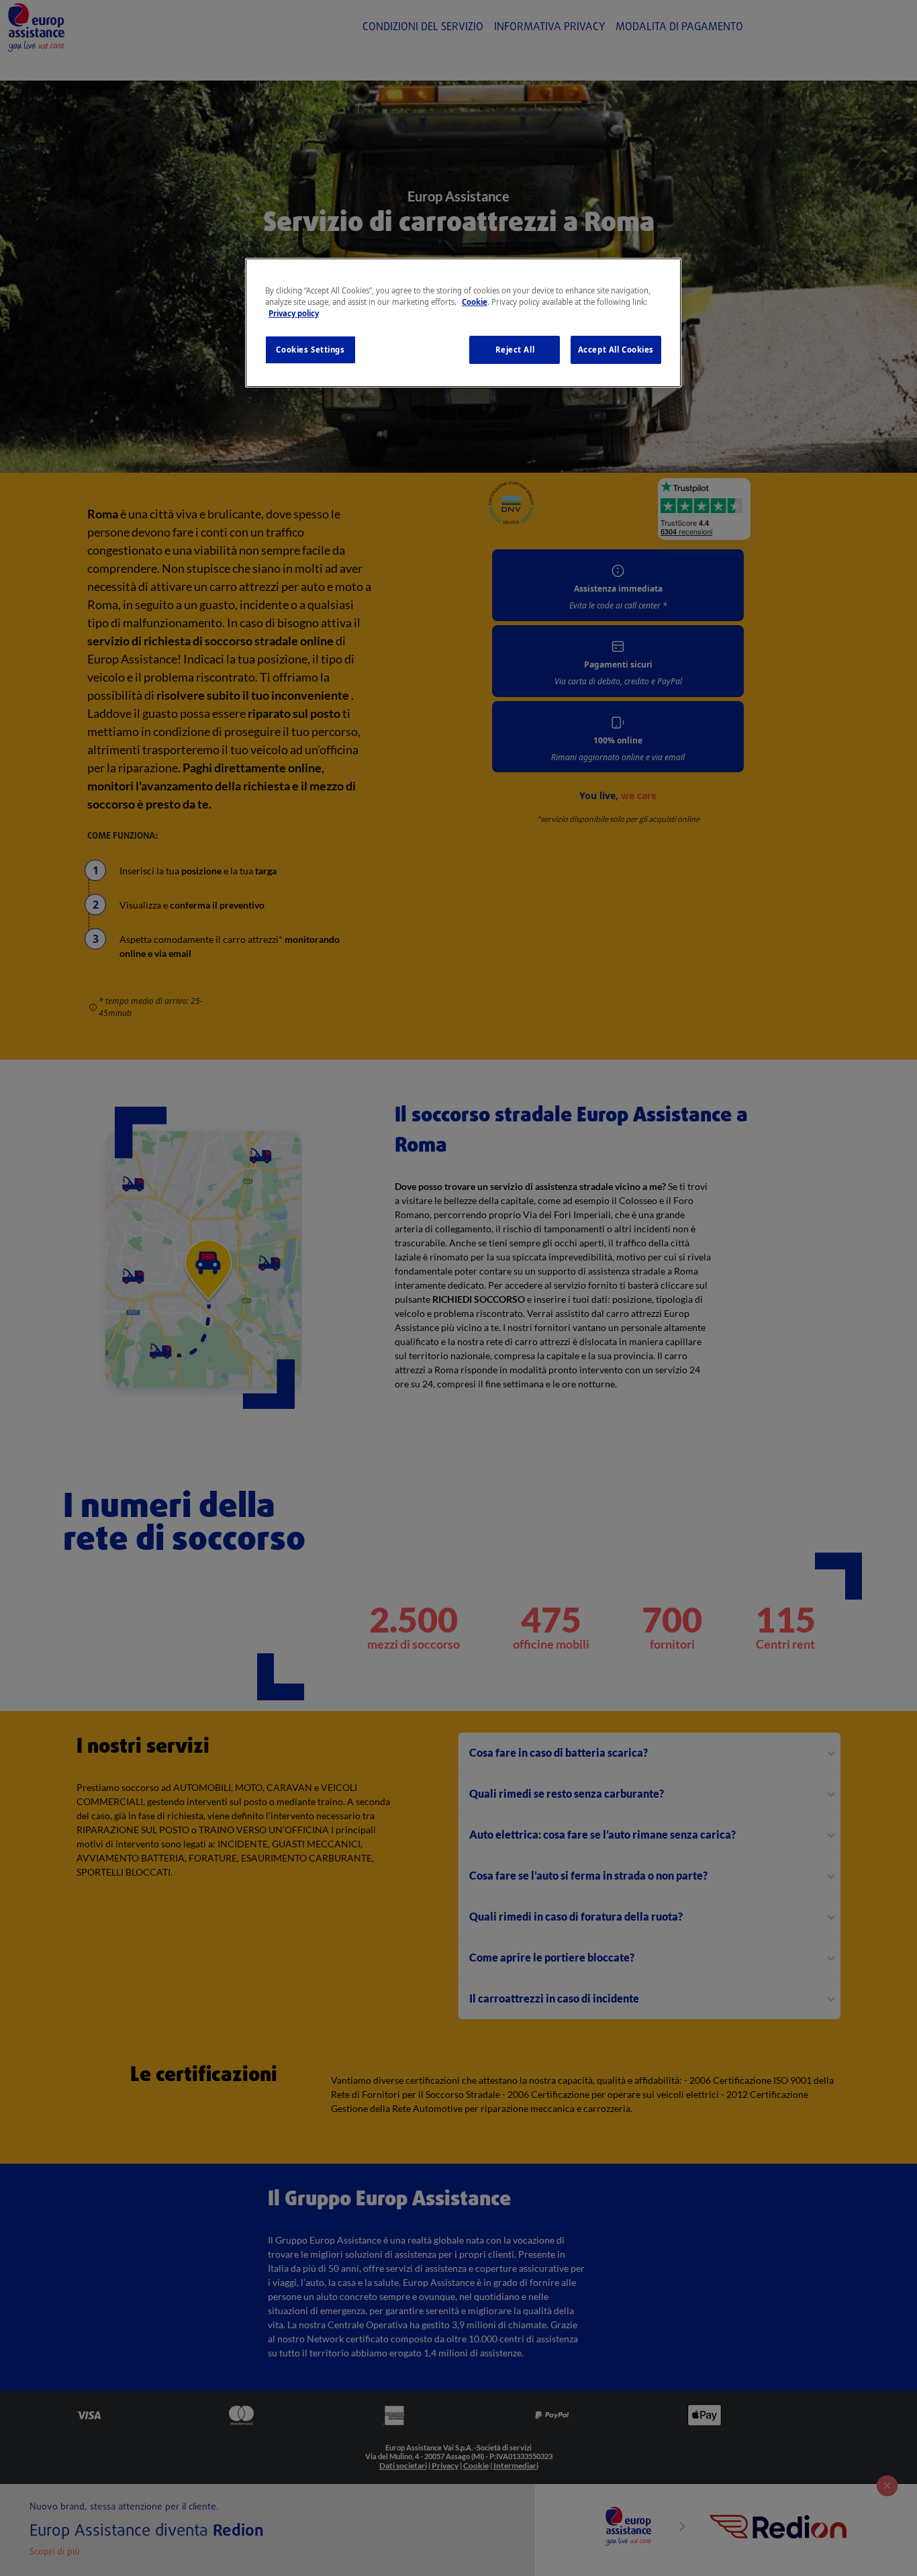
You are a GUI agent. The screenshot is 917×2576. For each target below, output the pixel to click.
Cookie (475, 302)
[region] (463, 323)
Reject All (515, 350)
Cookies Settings (310, 350)
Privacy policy (294, 313)
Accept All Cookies (616, 350)
